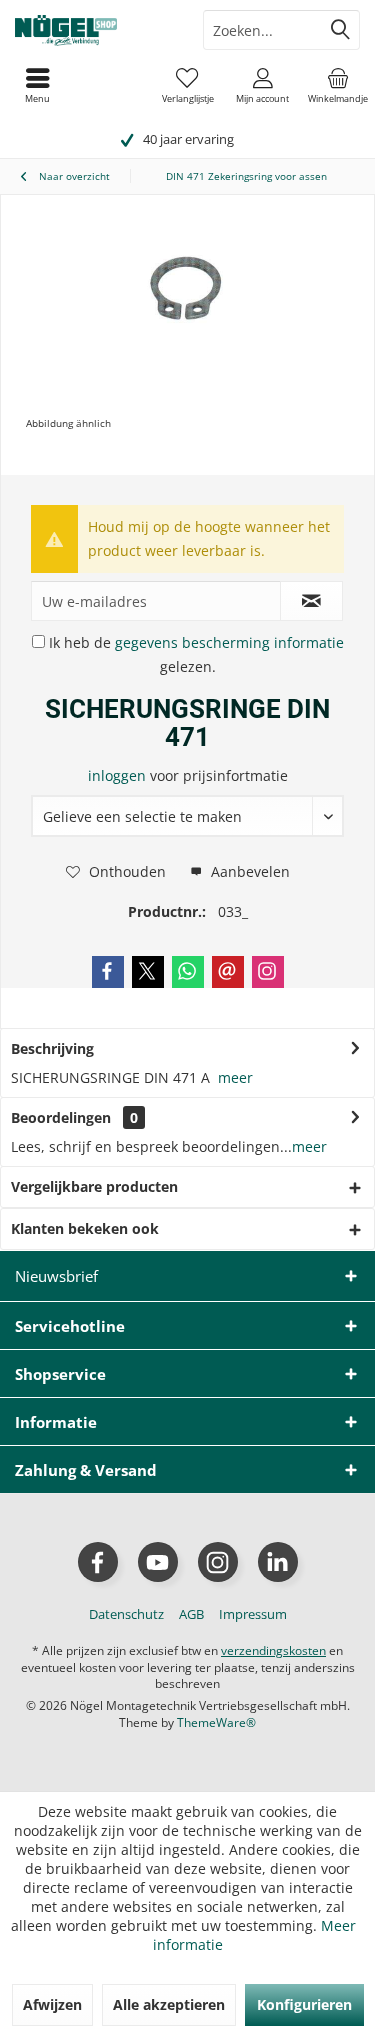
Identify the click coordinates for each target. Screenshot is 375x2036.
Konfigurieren (304, 2004)
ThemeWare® (216, 1722)
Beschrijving (52, 1048)
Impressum (253, 1614)
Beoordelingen (61, 1117)
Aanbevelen (248, 871)
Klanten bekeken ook (85, 1228)
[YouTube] (158, 1562)
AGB (191, 1614)
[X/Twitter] (148, 972)
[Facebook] (108, 972)
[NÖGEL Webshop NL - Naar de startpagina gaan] (94, 30)
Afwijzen (52, 2004)
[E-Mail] (228, 972)
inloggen (119, 775)
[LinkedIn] (278, 1562)
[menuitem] (337, 85)
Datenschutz (126, 1614)
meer (235, 1077)
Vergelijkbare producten (94, 1186)
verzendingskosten (273, 1650)
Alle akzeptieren (169, 2004)
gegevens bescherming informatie (229, 642)
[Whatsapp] (188, 972)
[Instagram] (268, 972)
